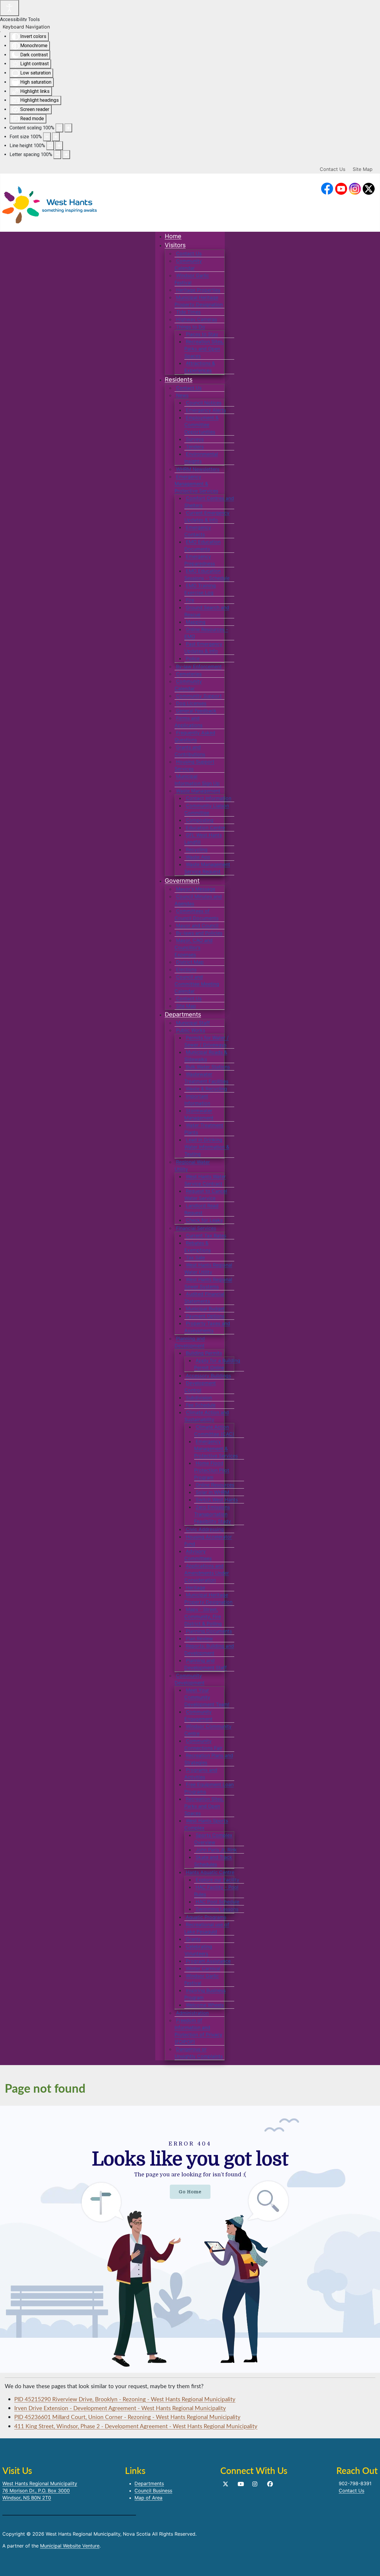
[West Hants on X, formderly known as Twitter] (369, 189)
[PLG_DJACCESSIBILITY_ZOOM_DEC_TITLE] (59, 128)
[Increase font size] (56, 137)
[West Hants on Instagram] (355, 189)
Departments (149, 2483)
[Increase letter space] (66, 155)
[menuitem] (173, 236)
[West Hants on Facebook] (327, 189)
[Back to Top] (370, 2565)
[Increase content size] (68, 128)
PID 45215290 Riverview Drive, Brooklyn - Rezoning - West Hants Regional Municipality (125, 2399)
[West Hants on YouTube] (341, 189)
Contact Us (332, 169)
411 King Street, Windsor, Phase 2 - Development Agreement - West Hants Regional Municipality (136, 2426)
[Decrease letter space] (57, 155)
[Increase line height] (59, 146)
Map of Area (148, 2498)
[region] (190, 2239)
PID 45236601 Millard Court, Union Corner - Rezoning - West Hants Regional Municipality (127, 2417)
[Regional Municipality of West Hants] (50, 204)
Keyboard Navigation (26, 27)
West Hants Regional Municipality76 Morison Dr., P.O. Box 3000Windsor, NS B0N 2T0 (40, 2491)
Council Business (153, 2491)
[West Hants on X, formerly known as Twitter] (225, 2484)
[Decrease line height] (50, 146)
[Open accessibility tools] (9, 8)
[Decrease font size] (47, 137)
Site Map (363, 169)
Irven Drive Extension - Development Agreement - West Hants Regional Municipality (120, 2408)
